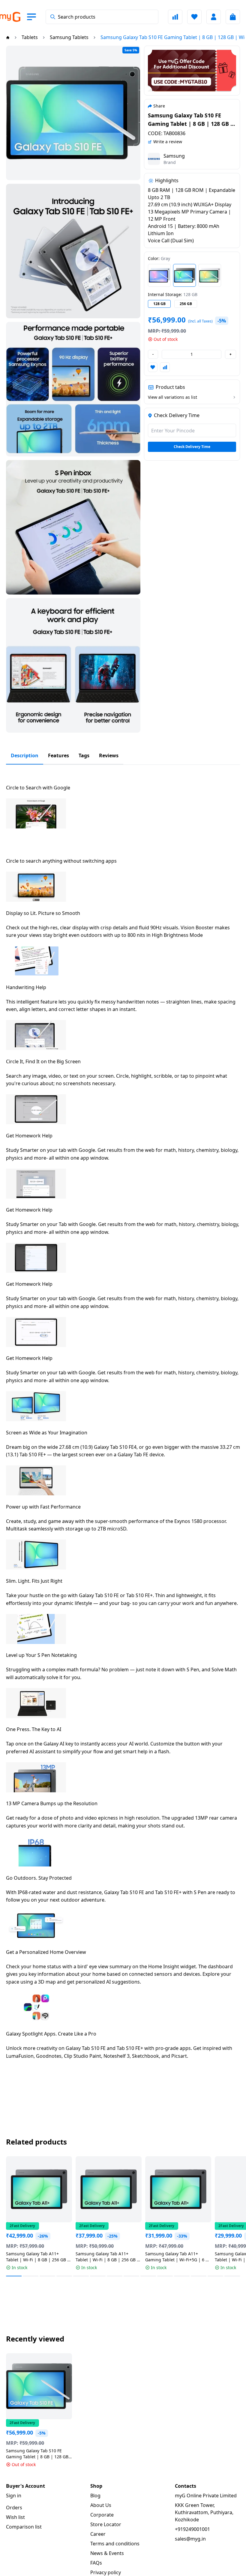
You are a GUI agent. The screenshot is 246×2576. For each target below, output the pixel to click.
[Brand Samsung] (154, 159)
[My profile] (214, 17)
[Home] (8, 37)
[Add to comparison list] (165, 367)
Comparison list (24, 2527)
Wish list (15, 2517)
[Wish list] (194, 17)
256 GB (186, 304)
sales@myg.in (190, 2539)
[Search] (53, 17)
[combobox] (102, 17)
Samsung (174, 156)
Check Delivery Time (192, 447)
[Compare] (175, 17)
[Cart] (233, 17)
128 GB (159, 304)
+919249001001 (192, 2529)
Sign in (14, 2496)
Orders (14, 2508)
